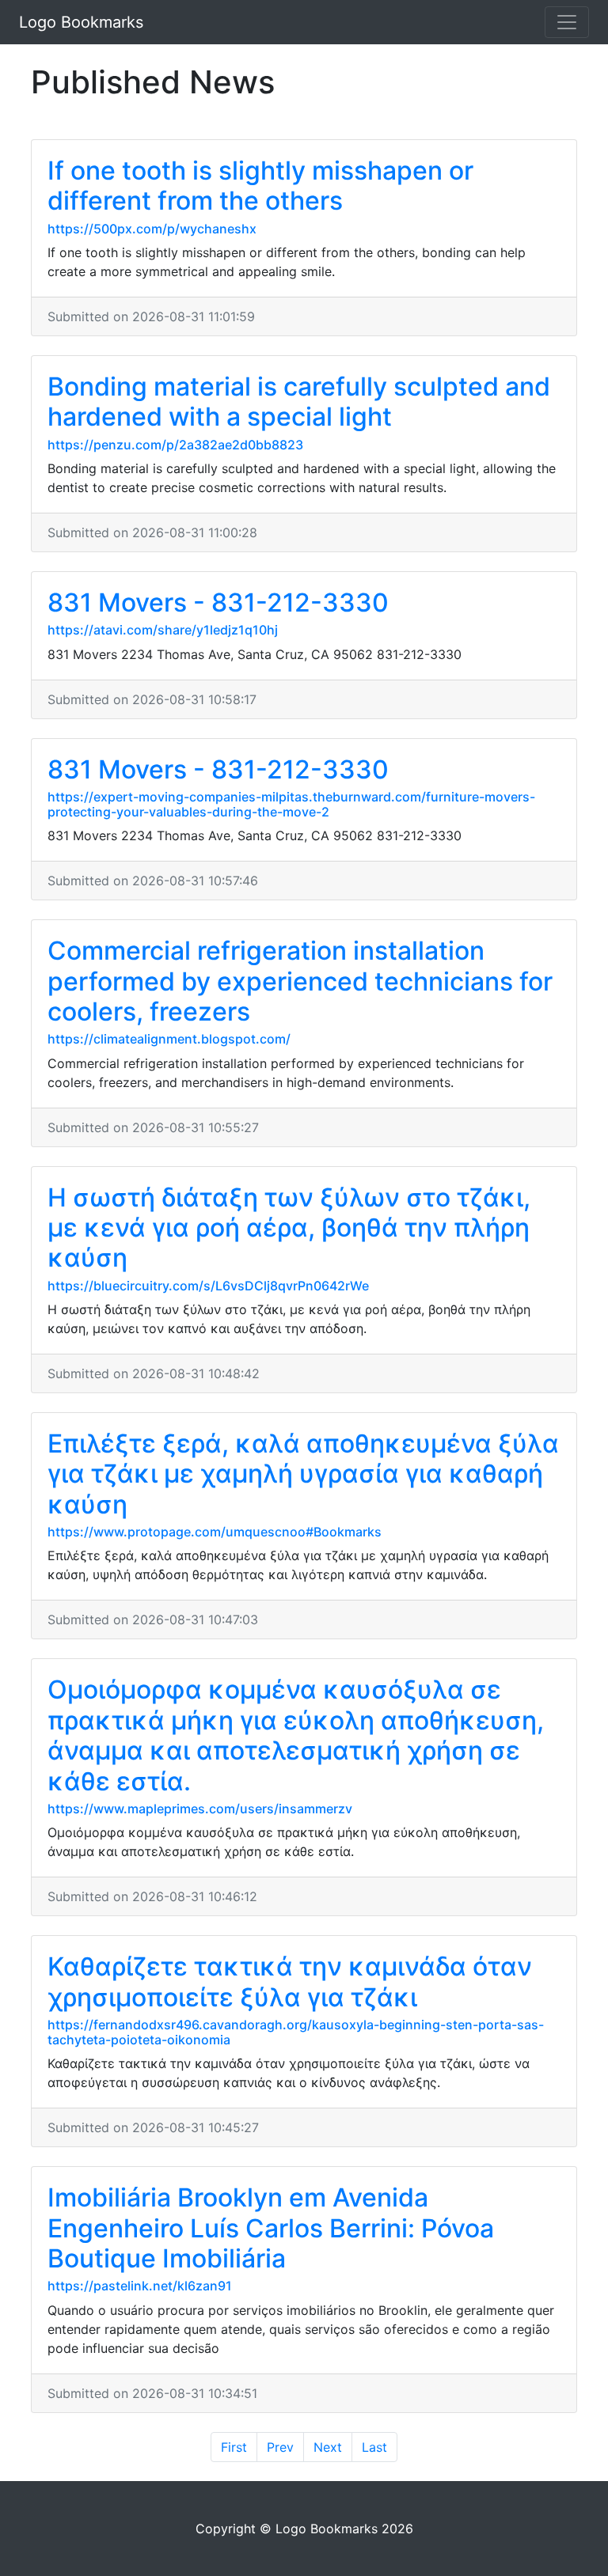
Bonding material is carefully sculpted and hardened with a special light (299, 402)
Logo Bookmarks (81, 22)
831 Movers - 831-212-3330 (218, 602)
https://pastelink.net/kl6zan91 (140, 2286)
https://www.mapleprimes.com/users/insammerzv (200, 1809)
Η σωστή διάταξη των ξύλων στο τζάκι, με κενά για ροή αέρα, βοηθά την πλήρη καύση (289, 1228)
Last (374, 2447)
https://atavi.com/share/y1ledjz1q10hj (163, 630)
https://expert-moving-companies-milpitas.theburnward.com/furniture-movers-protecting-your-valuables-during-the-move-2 (291, 804)
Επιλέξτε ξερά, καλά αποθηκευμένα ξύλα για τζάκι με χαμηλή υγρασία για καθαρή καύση (303, 1474)
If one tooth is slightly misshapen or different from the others (260, 186)
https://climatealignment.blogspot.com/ (169, 1039)
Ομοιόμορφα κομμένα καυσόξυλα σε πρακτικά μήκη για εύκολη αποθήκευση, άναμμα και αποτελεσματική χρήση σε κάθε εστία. (296, 1735)
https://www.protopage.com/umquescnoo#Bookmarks (215, 1532)
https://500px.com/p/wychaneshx (152, 229)
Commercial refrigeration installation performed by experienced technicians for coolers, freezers (300, 981)
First (234, 2447)
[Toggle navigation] (567, 22)
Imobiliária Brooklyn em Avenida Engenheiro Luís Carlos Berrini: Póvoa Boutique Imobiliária (271, 2228)
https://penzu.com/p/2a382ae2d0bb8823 (175, 445)
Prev (280, 2447)
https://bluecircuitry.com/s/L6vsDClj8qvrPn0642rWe (208, 1286)
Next (328, 2447)
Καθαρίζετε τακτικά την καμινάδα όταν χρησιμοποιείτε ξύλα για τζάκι (290, 1981)
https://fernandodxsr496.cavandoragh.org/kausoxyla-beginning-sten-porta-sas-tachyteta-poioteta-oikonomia (296, 2032)
